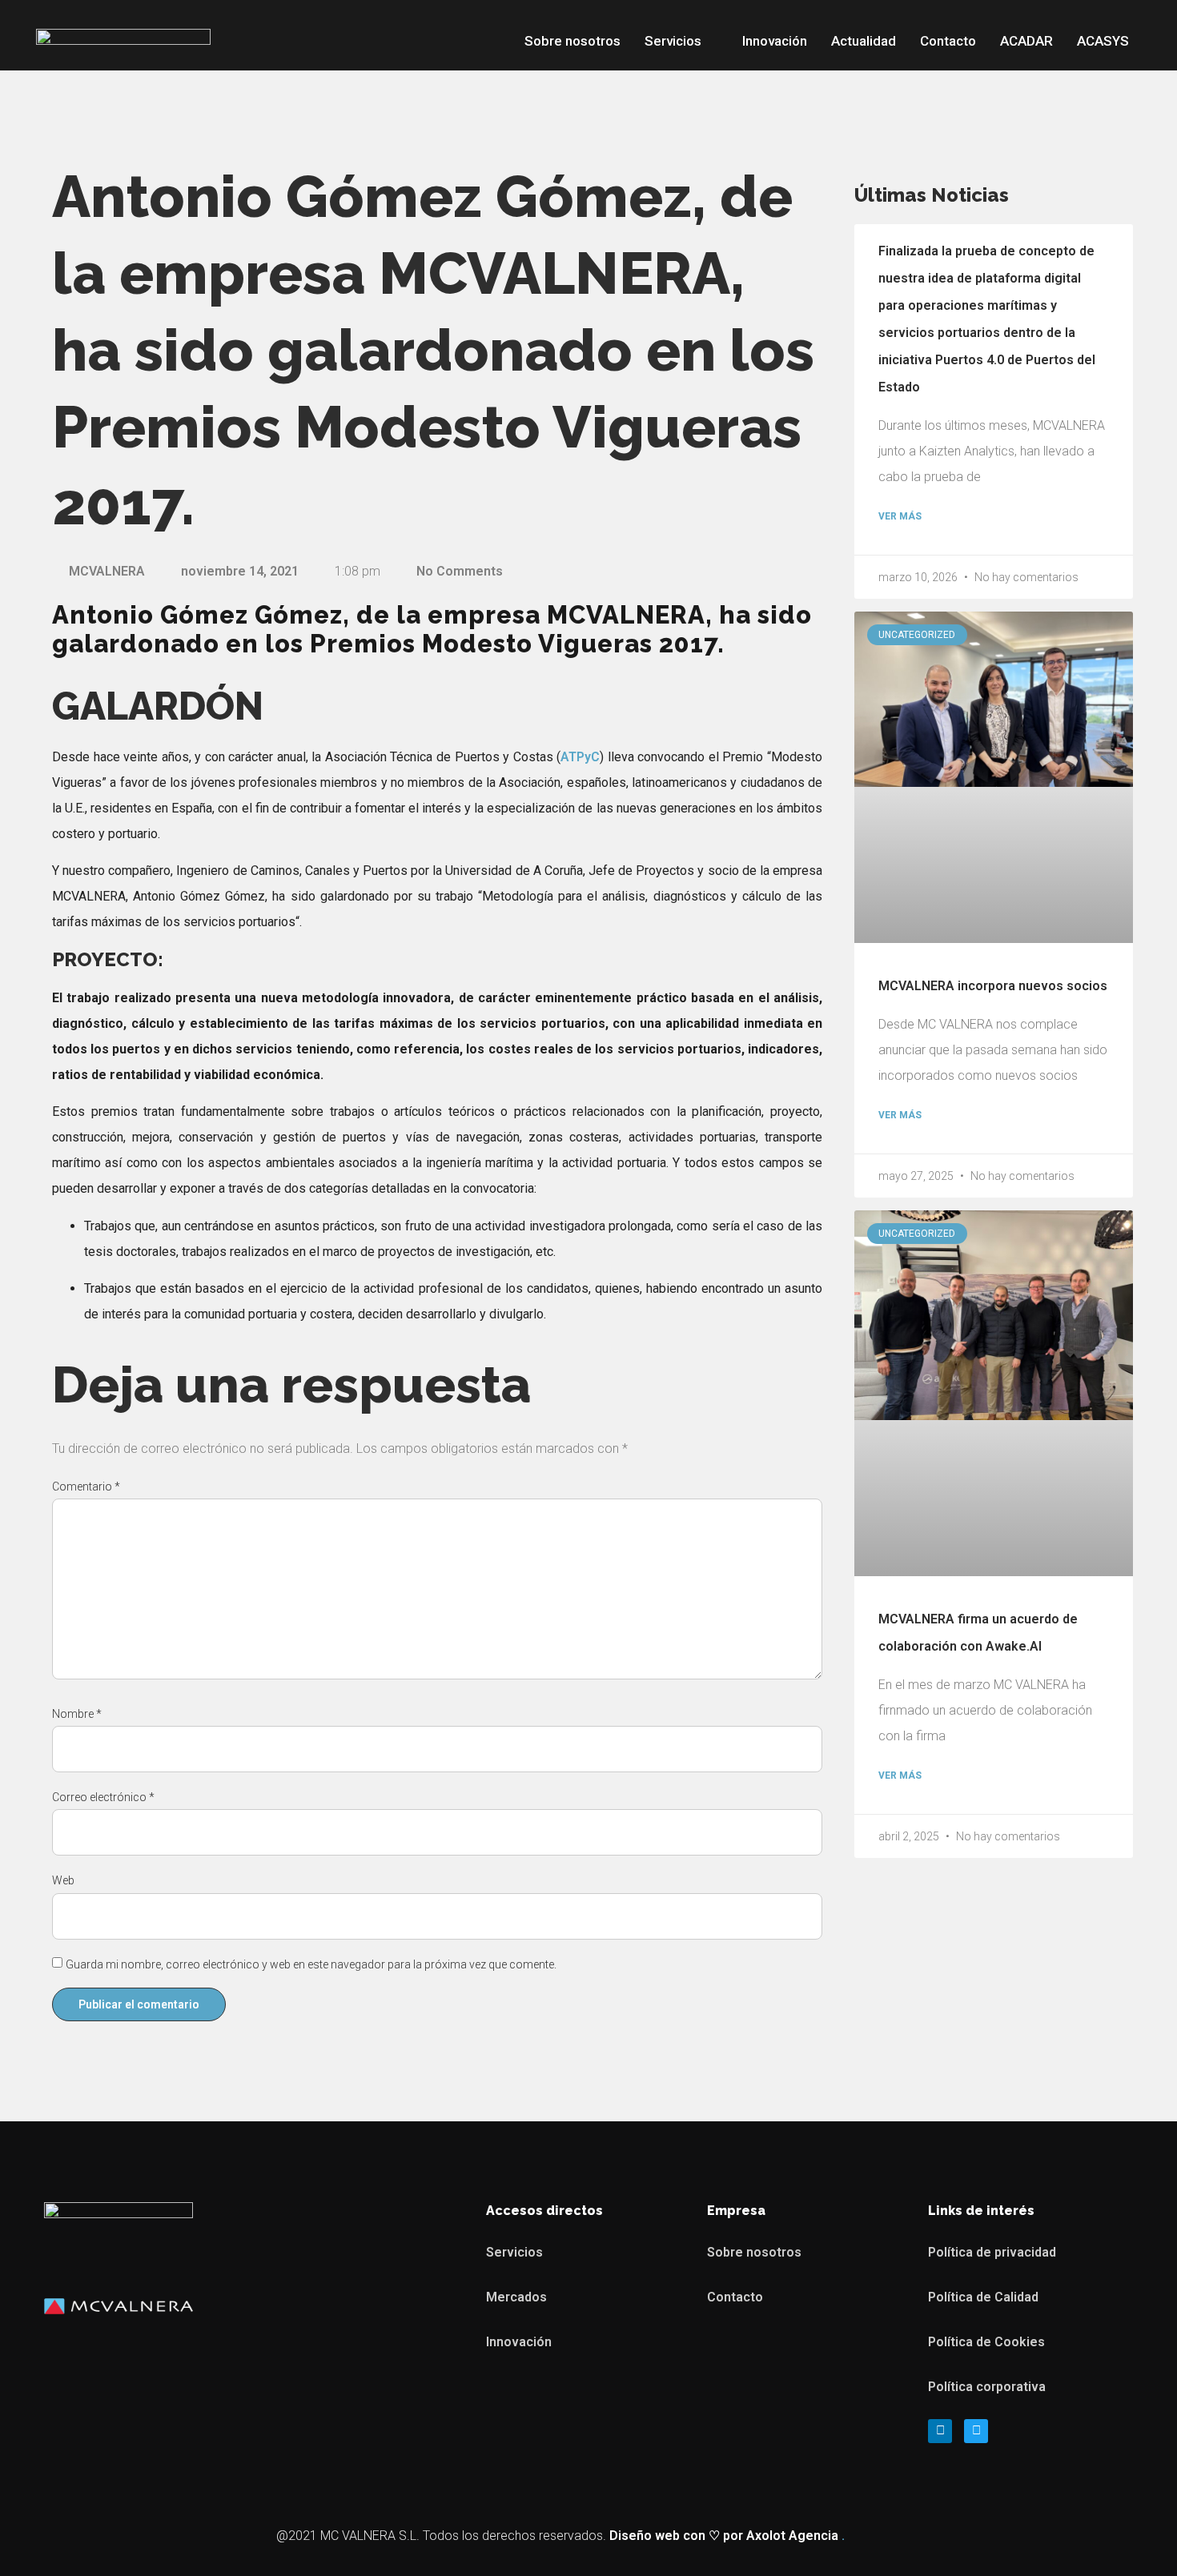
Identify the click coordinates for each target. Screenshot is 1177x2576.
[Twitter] (976, 2431)
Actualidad (864, 41)
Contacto (948, 41)
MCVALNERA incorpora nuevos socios (993, 986)
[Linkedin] (940, 2431)
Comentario (86, 1487)
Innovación (775, 41)
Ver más (900, 516)
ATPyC (580, 757)
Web (63, 1880)
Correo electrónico (103, 1797)
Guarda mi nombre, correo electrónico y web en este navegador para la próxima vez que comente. (311, 1964)
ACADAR (1026, 41)
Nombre (77, 1714)
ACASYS (1103, 41)
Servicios (673, 41)
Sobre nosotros (572, 41)
